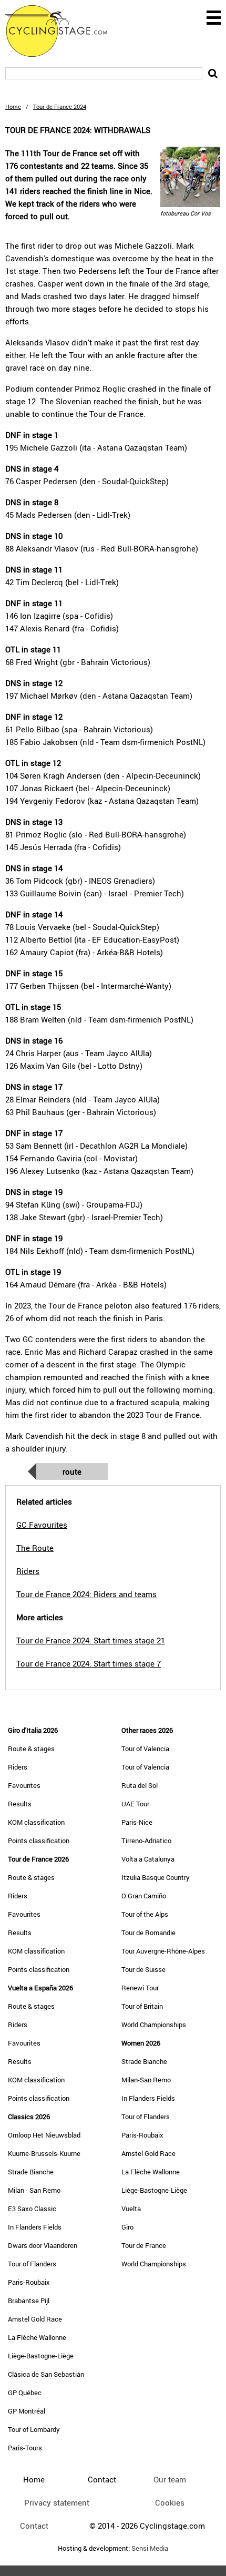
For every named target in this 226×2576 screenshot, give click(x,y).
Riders (18, 1767)
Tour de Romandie (148, 1933)
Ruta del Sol (140, 1785)
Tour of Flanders (32, 2264)
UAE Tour (135, 1804)
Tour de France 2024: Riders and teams (86, 1594)
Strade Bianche (31, 2172)
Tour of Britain (142, 2006)
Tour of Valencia (145, 1749)
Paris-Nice (137, 1822)
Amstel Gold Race (35, 2319)
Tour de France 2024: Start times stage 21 (91, 1640)
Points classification (39, 1841)
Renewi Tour (140, 1988)
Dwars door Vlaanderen (43, 2245)
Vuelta (131, 2209)
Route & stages (31, 1749)
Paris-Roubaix (29, 2282)
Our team (170, 2479)
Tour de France (144, 2245)
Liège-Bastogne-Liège (41, 2356)
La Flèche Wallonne (37, 2337)
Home (13, 106)
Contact (34, 2526)
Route (72, 1471)
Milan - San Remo (34, 2190)
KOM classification (36, 1822)
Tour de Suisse (143, 1969)
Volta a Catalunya (148, 1859)
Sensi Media (150, 2548)
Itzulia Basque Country (156, 1877)
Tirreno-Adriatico (146, 1841)
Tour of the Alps (145, 1914)
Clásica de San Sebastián (46, 2374)
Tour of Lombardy (34, 2429)
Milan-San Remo (146, 2080)
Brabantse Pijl (29, 2301)
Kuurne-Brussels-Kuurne (44, 2153)
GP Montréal (27, 2411)
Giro (127, 2227)
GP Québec (25, 2393)
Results (20, 1804)
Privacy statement (57, 2502)
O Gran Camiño (144, 1896)
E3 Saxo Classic (32, 2209)
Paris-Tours (25, 2448)
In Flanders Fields (35, 2227)
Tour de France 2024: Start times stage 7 (89, 1663)
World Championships (154, 2025)
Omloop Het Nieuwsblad (44, 2135)
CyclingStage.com (63, 31)
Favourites (24, 1785)
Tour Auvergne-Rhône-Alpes (163, 1951)
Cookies (170, 2502)
